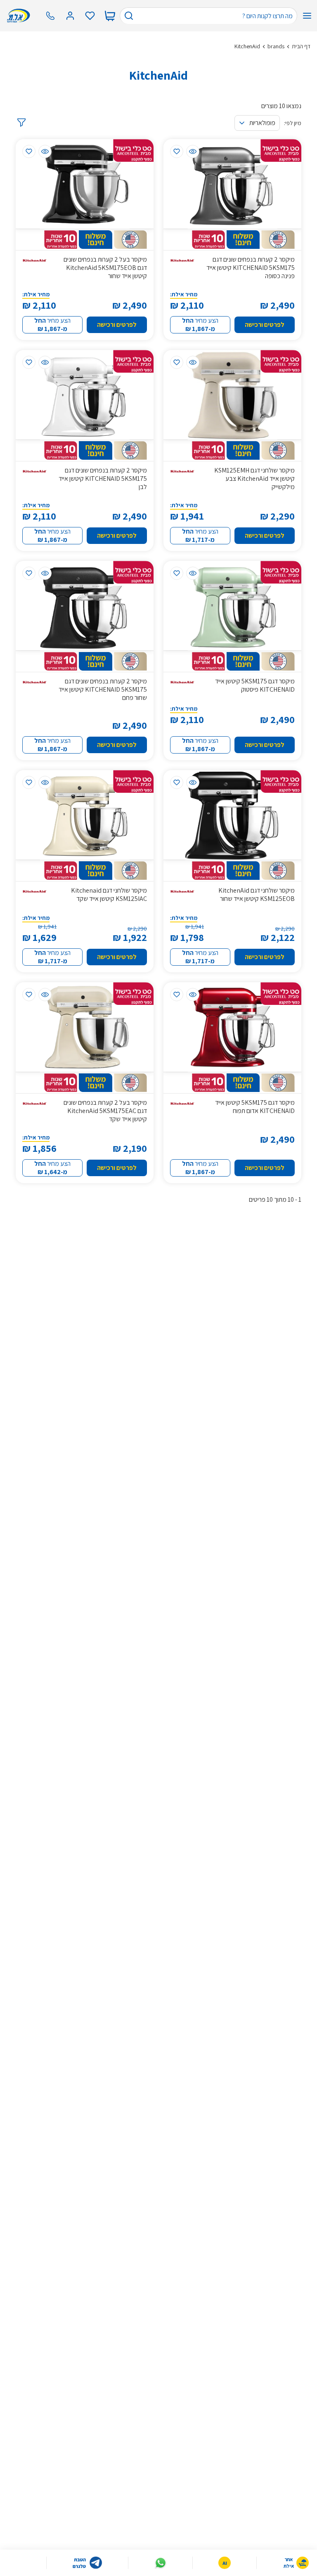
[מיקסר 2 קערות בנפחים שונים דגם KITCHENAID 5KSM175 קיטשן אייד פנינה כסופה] (232, 184)
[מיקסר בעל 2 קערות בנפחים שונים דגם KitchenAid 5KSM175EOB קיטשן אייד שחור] (85, 184)
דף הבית (301, 46)
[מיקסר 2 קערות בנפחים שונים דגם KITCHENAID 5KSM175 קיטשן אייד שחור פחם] (85, 606)
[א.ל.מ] (20, 16)
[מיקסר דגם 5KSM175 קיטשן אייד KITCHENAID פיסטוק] (232, 606)
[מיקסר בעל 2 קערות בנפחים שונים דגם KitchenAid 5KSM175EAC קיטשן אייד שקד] (85, 1027)
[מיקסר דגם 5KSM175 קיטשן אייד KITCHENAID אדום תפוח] (232, 1027)
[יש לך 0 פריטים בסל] (110, 16)
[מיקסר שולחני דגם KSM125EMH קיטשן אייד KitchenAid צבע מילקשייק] (232, 395)
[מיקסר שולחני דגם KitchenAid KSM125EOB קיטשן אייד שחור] (232, 815)
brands (276, 46)
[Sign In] (70, 16)
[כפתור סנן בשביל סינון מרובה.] (21, 123)
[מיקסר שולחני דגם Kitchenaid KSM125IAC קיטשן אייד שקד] (85, 815)
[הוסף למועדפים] (177, 151)
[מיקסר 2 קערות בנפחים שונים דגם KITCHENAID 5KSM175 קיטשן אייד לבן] (85, 395)
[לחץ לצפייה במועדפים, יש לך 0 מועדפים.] (90, 16)
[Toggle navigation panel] (307, 16)
